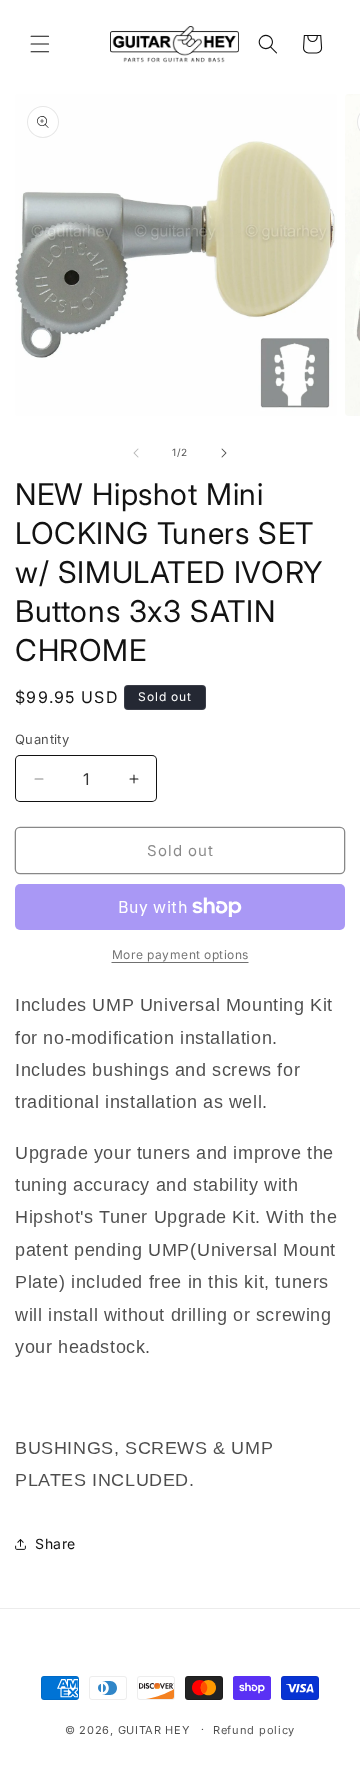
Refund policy (254, 1730)
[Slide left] (136, 453)
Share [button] (55, 1543)
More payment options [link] (180, 954)
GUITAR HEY (154, 1729)
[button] (40, 44)
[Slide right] (224, 453)
